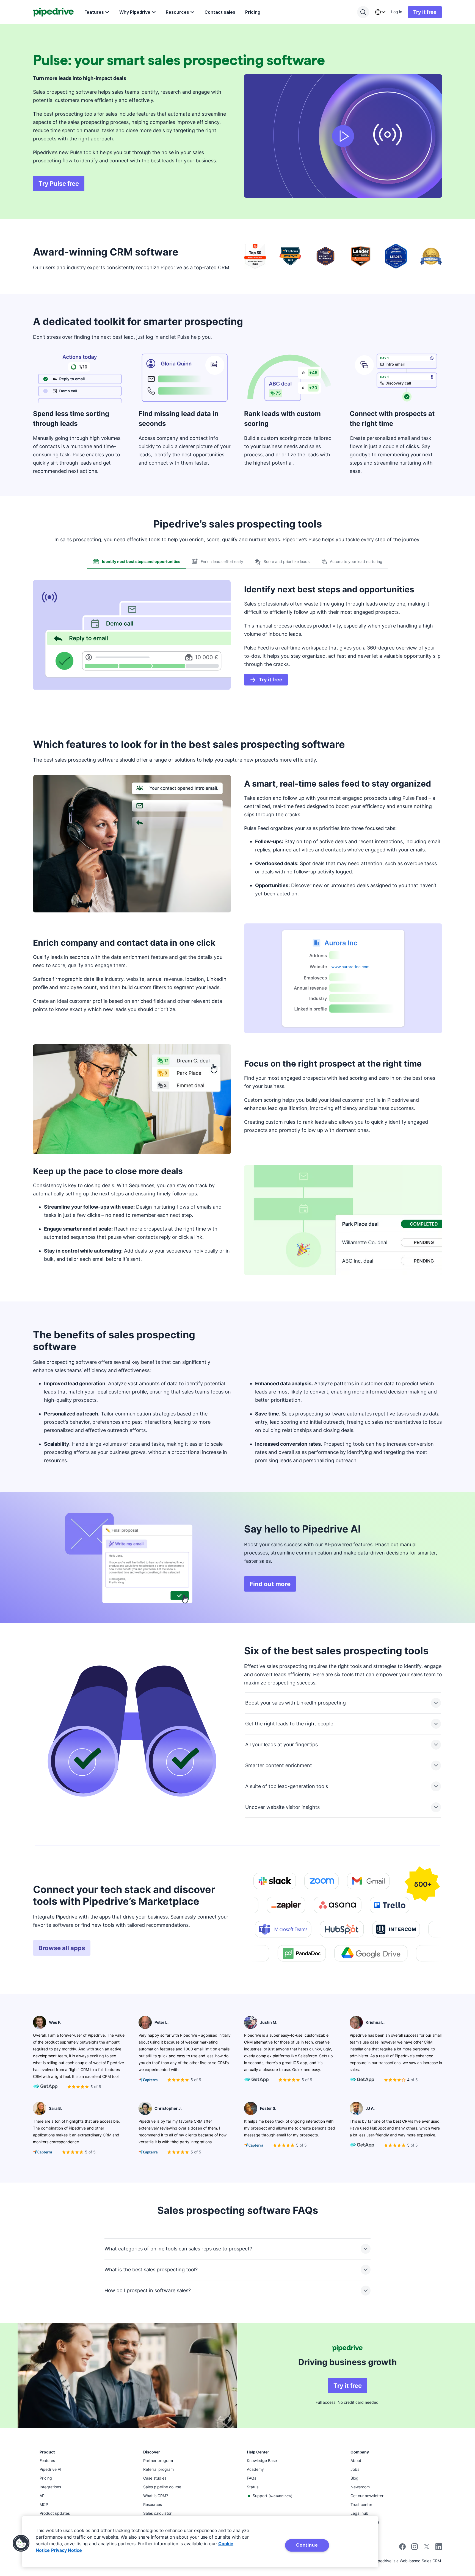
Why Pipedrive (135, 12)
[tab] (136, 562)
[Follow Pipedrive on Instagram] (415, 2548)
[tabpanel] (237, 637)
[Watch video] (343, 136)
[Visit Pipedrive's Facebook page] (402, 2548)
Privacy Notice (67, 2550)
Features (94, 12)
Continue (307, 2545)
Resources (177, 12)
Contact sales (220, 12)
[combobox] (380, 12)
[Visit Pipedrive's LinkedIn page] (439, 2547)
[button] (21, 2543)
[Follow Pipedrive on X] (427, 2548)
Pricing (253, 12)
